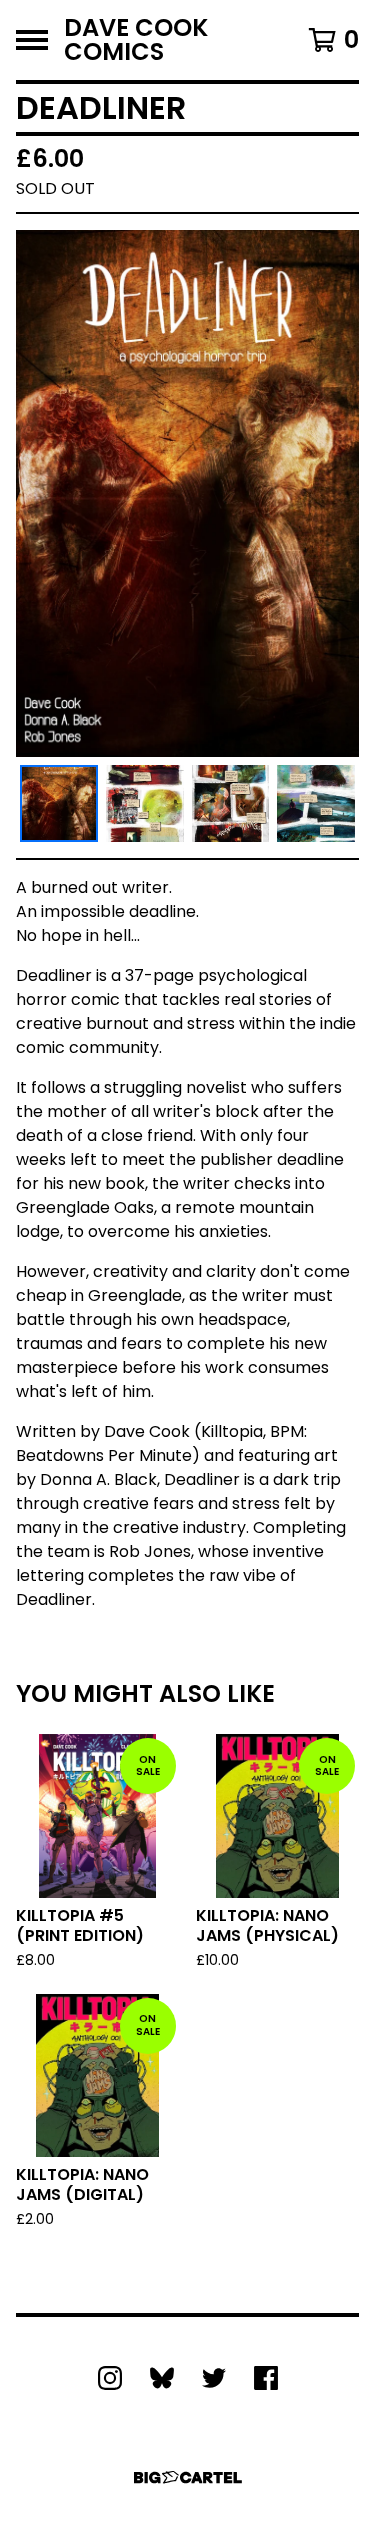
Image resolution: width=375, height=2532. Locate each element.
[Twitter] (214, 2378)
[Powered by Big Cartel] (188, 2477)
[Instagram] (110, 2378)
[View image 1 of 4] (59, 804)
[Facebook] (266, 2378)
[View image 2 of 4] (145, 804)
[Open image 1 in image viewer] (187, 493)
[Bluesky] (162, 2378)
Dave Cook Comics (136, 40)
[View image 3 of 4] (231, 804)
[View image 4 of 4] (316, 804)
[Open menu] (32, 40)
